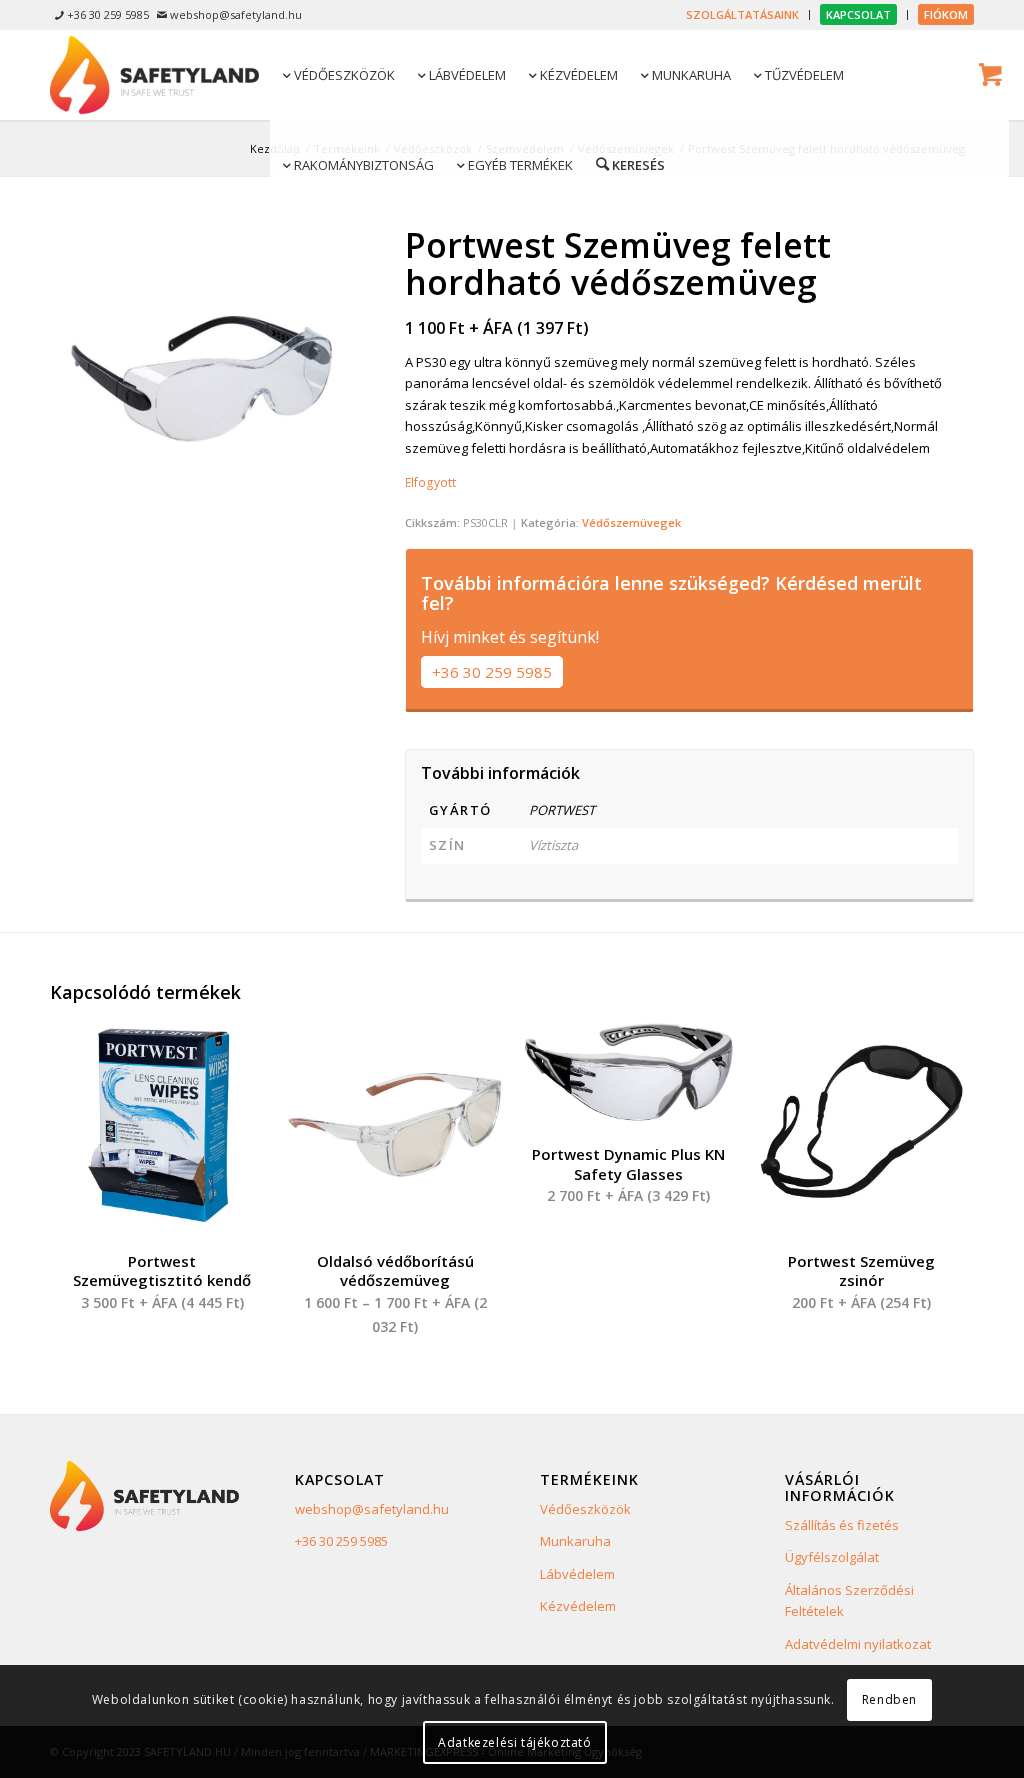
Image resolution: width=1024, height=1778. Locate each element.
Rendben (889, 1699)
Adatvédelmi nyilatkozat (858, 1644)
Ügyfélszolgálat (832, 1557)
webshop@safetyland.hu (372, 1509)
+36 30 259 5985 (492, 672)
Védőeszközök (585, 1509)
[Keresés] (629, 164)
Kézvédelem (578, 1606)
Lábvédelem (577, 1574)
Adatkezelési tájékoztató (514, 1742)
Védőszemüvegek (631, 522)
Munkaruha (575, 1541)
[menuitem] (743, 15)
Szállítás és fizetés (842, 1525)
